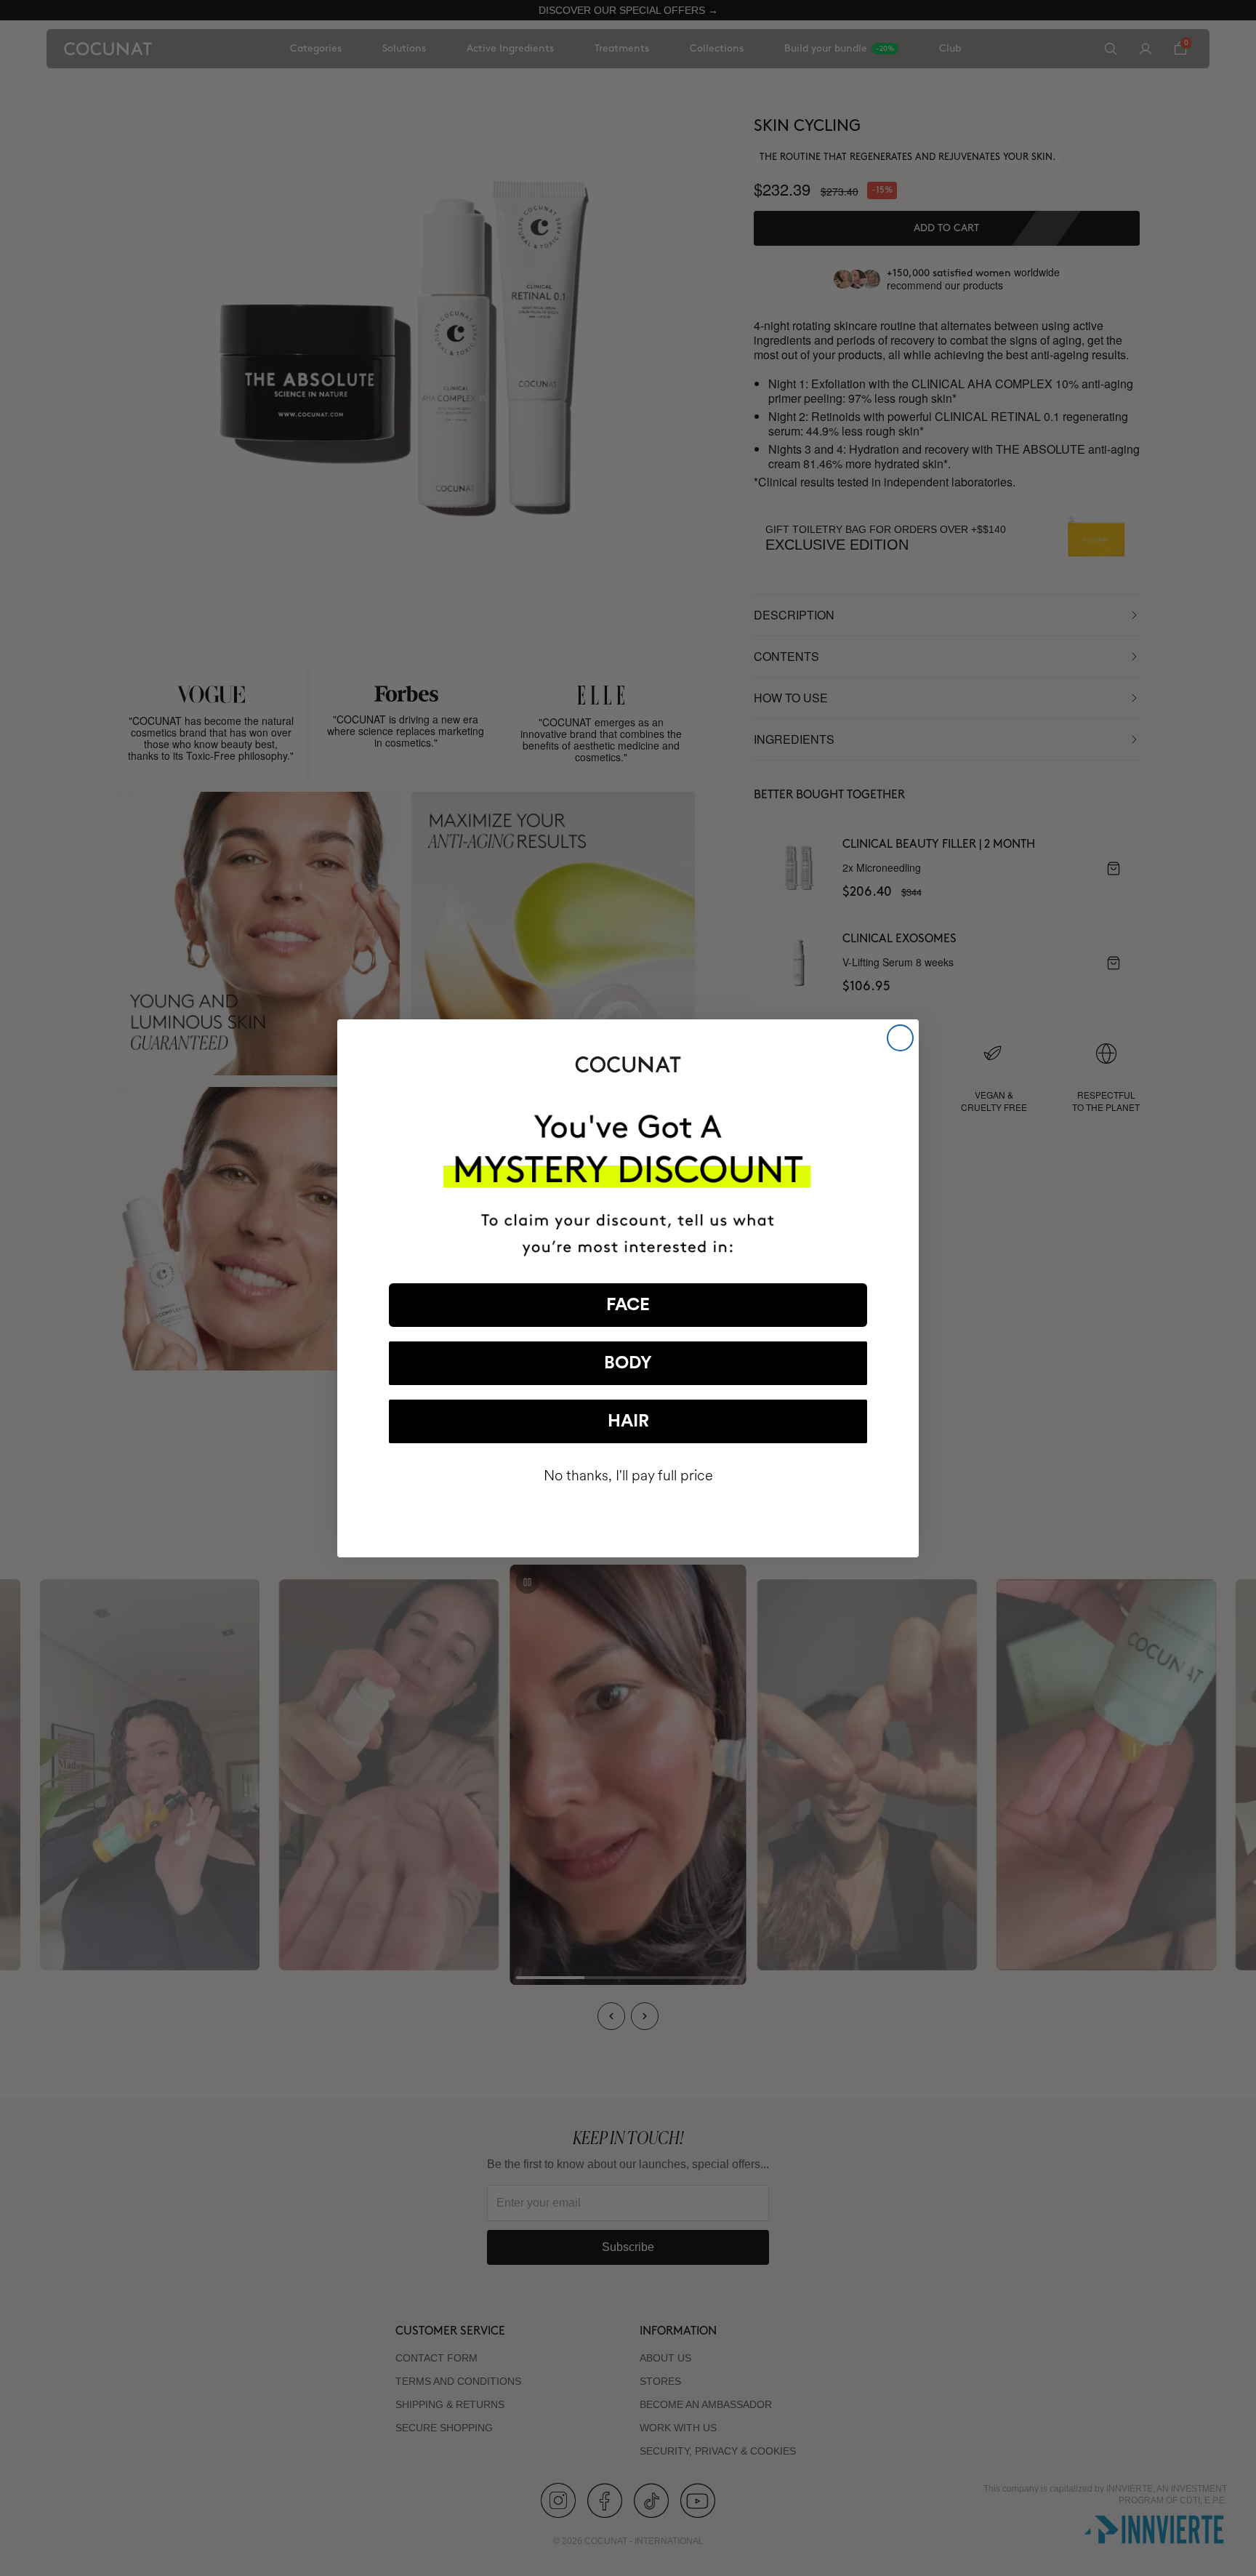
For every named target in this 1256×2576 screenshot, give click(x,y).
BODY (628, 1363)
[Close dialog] (900, 1038)
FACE (628, 1305)
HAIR (628, 1421)
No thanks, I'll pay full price (628, 1476)
